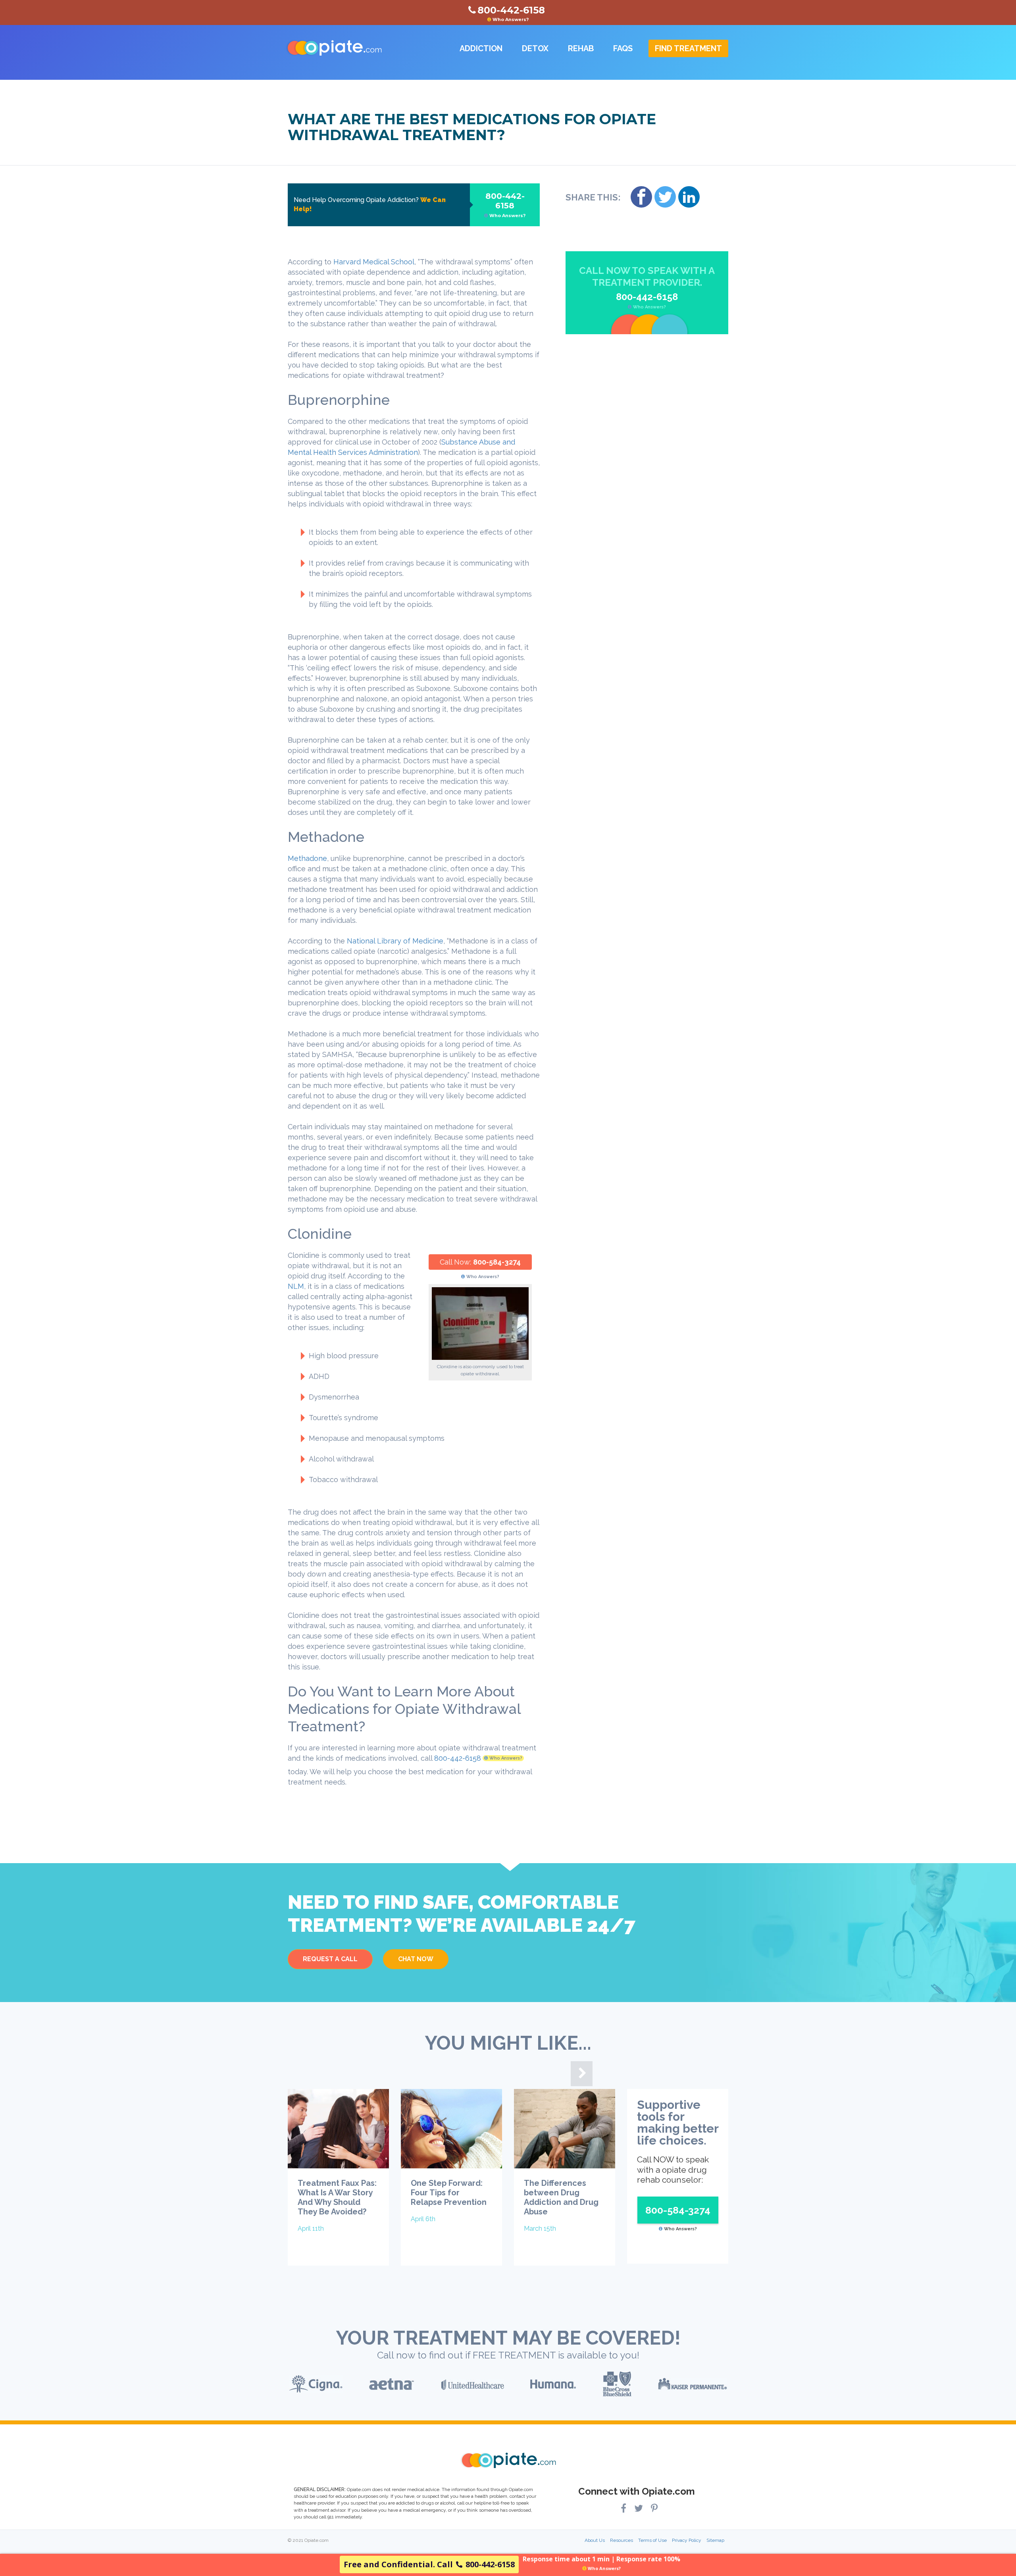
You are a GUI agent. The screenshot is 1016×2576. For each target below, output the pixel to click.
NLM (296, 1286)
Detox (535, 48)
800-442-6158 (506, 205)
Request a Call (330, 1959)
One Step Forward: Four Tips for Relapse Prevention (449, 2193)
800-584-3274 (497, 1262)
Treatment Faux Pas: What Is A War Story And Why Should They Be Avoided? (337, 2197)
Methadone (307, 858)
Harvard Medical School (374, 262)
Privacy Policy (687, 2540)
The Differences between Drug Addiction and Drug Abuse (561, 2197)
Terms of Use (652, 2540)
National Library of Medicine (395, 941)
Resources (622, 2540)
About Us (595, 2540)
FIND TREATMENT (688, 48)
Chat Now (416, 1959)
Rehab (581, 48)
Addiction (481, 48)
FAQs (623, 48)
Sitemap (715, 2540)
